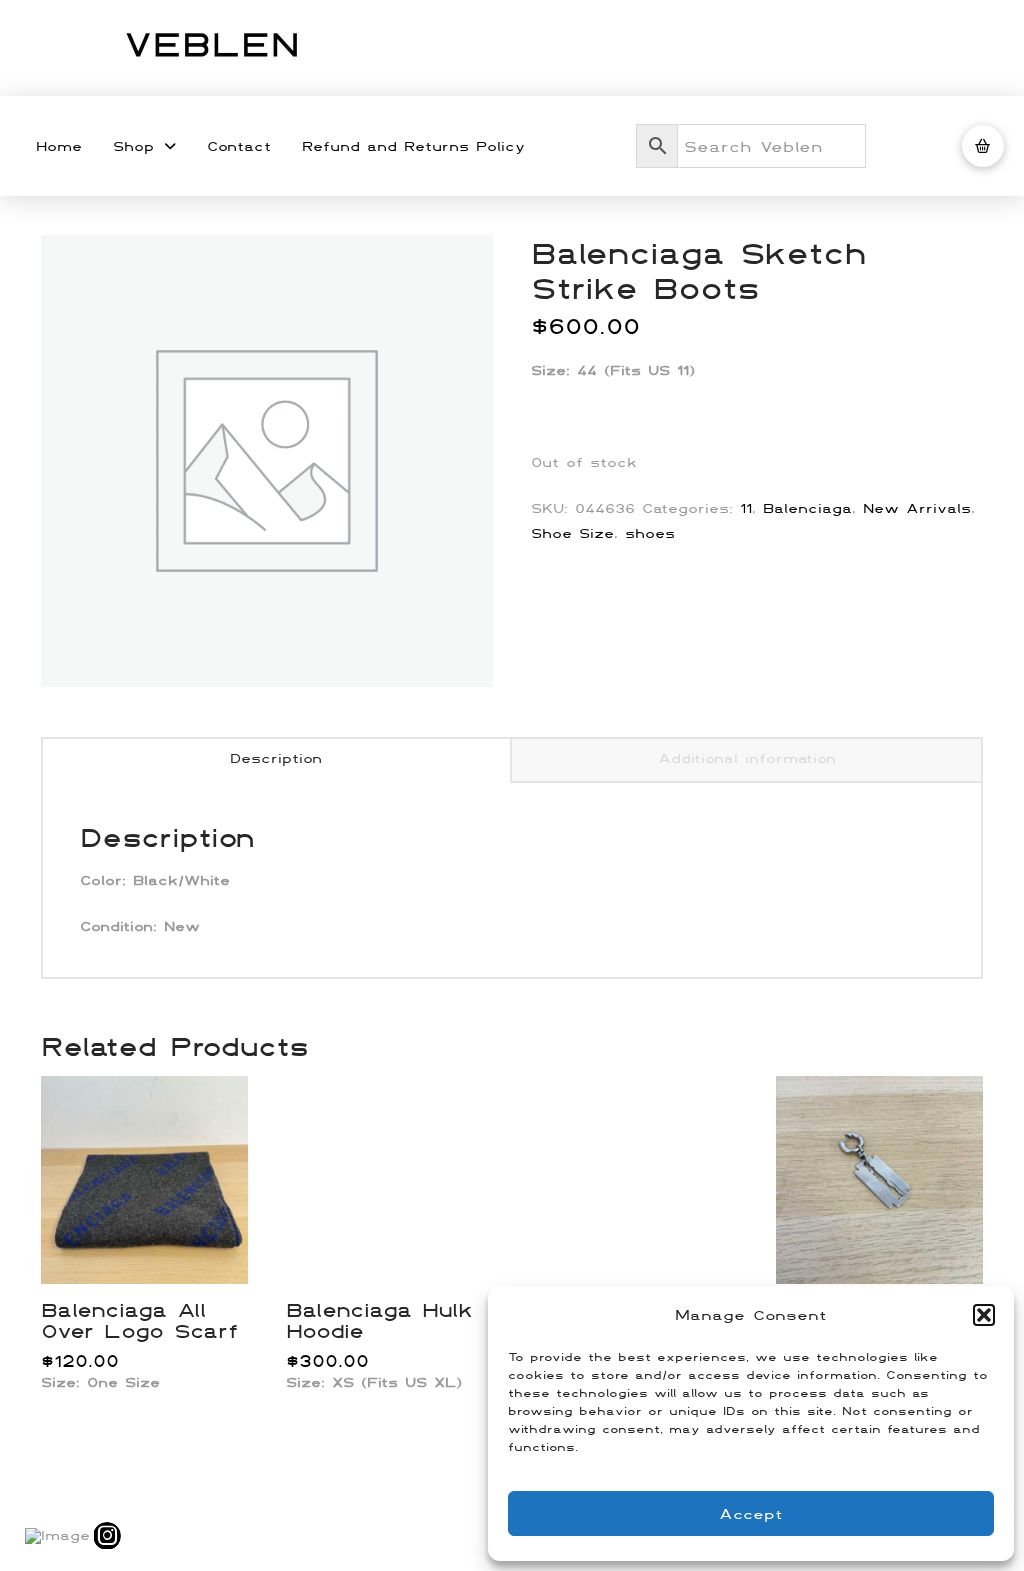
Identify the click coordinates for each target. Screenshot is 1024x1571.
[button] (984, 1315)
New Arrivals (917, 508)
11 (746, 508)
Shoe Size (572, 533)
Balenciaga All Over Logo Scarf (139, 1320)
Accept (751, 1513)
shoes (650, 533)
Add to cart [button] (152, 1247)
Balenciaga (807, 508)
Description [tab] (276, 758)
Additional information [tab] (747, 758)
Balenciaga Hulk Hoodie (379, 1320)
